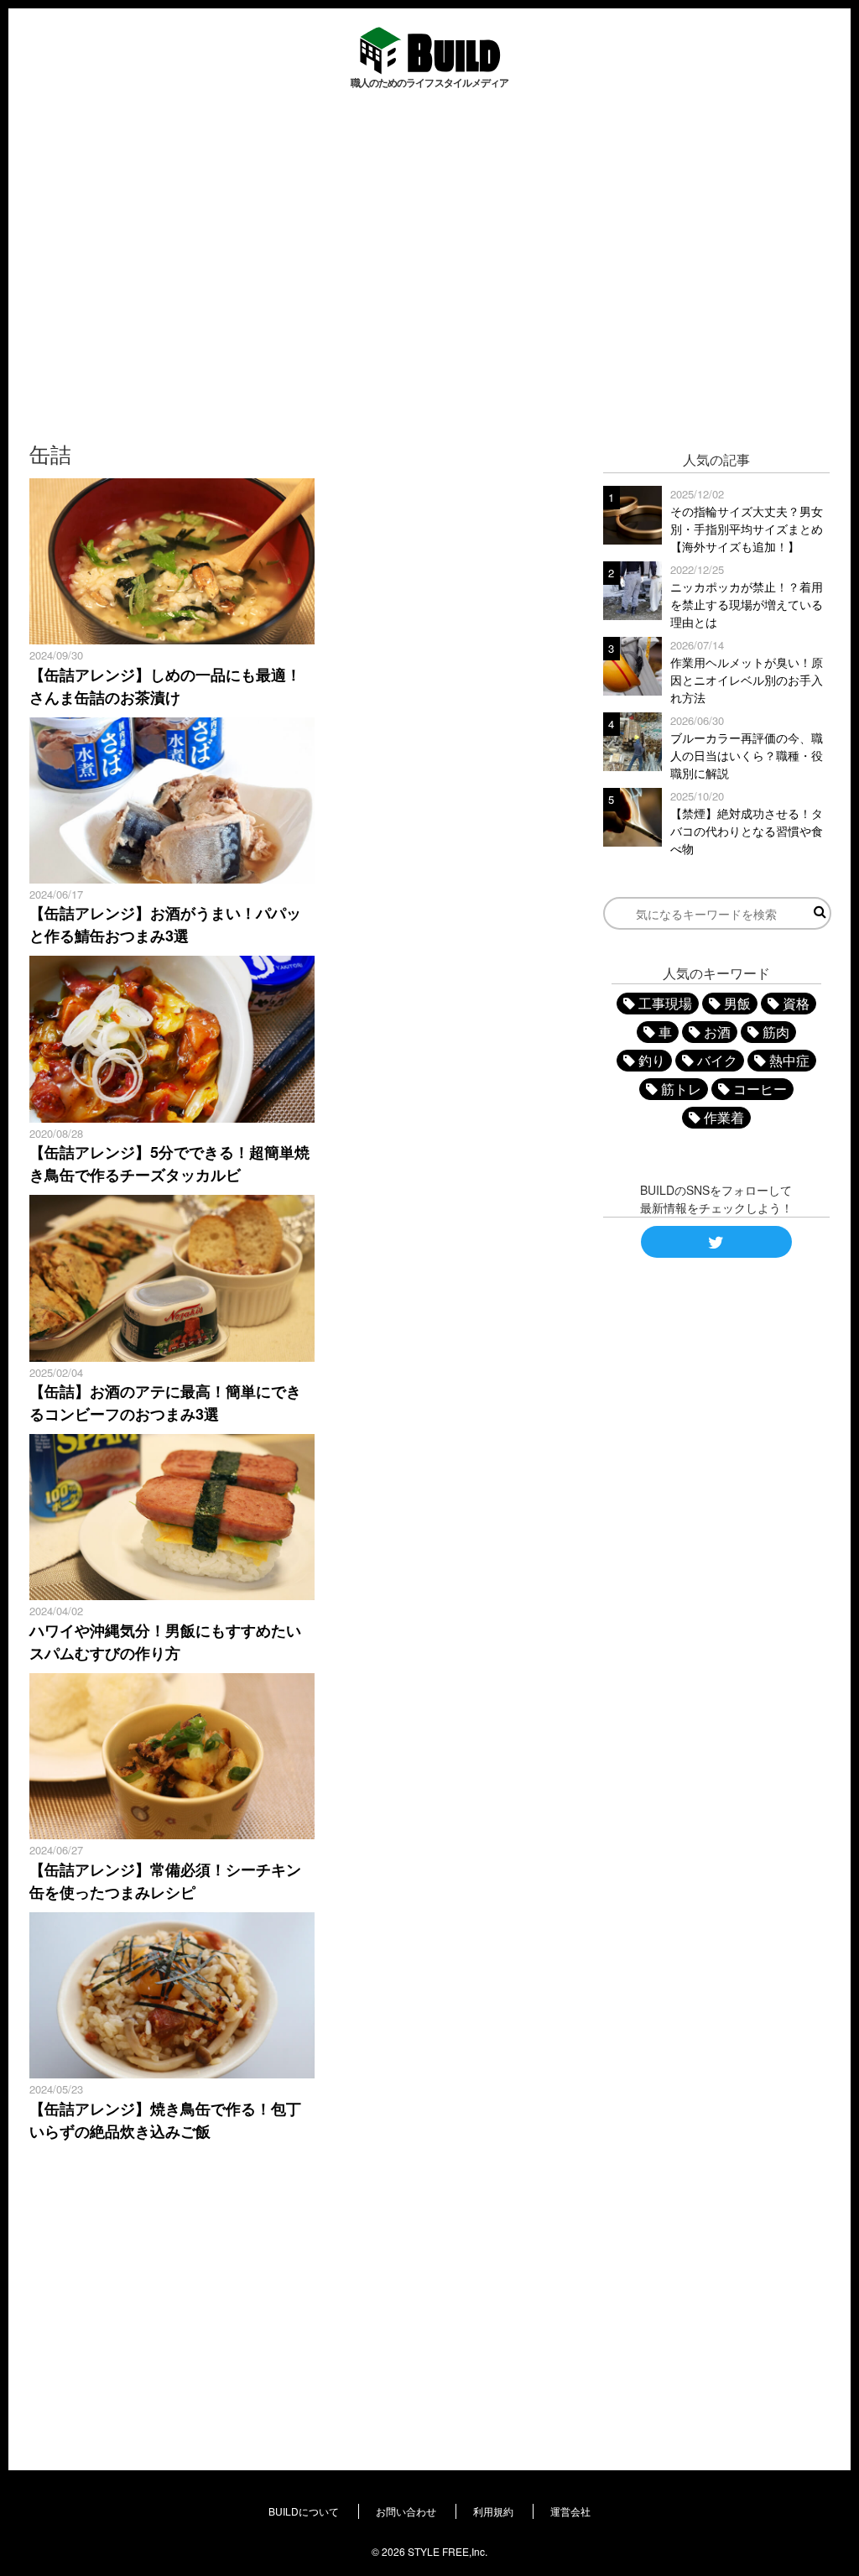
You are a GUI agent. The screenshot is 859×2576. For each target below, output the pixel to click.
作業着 (724, 1117)
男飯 (737, 1003)
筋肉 (776, 1032)
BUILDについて (304, 2511)
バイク (717, 1060)
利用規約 (493, 2511)
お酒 (717, 1032)
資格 (796, 1003)
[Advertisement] (429, 258)
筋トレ (681, 1089)
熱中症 (789, 1060)
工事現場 (665, 1003)
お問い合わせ (406, 2511)
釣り (652, 1060)
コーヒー (760, 1089)
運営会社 (570, 2511)
